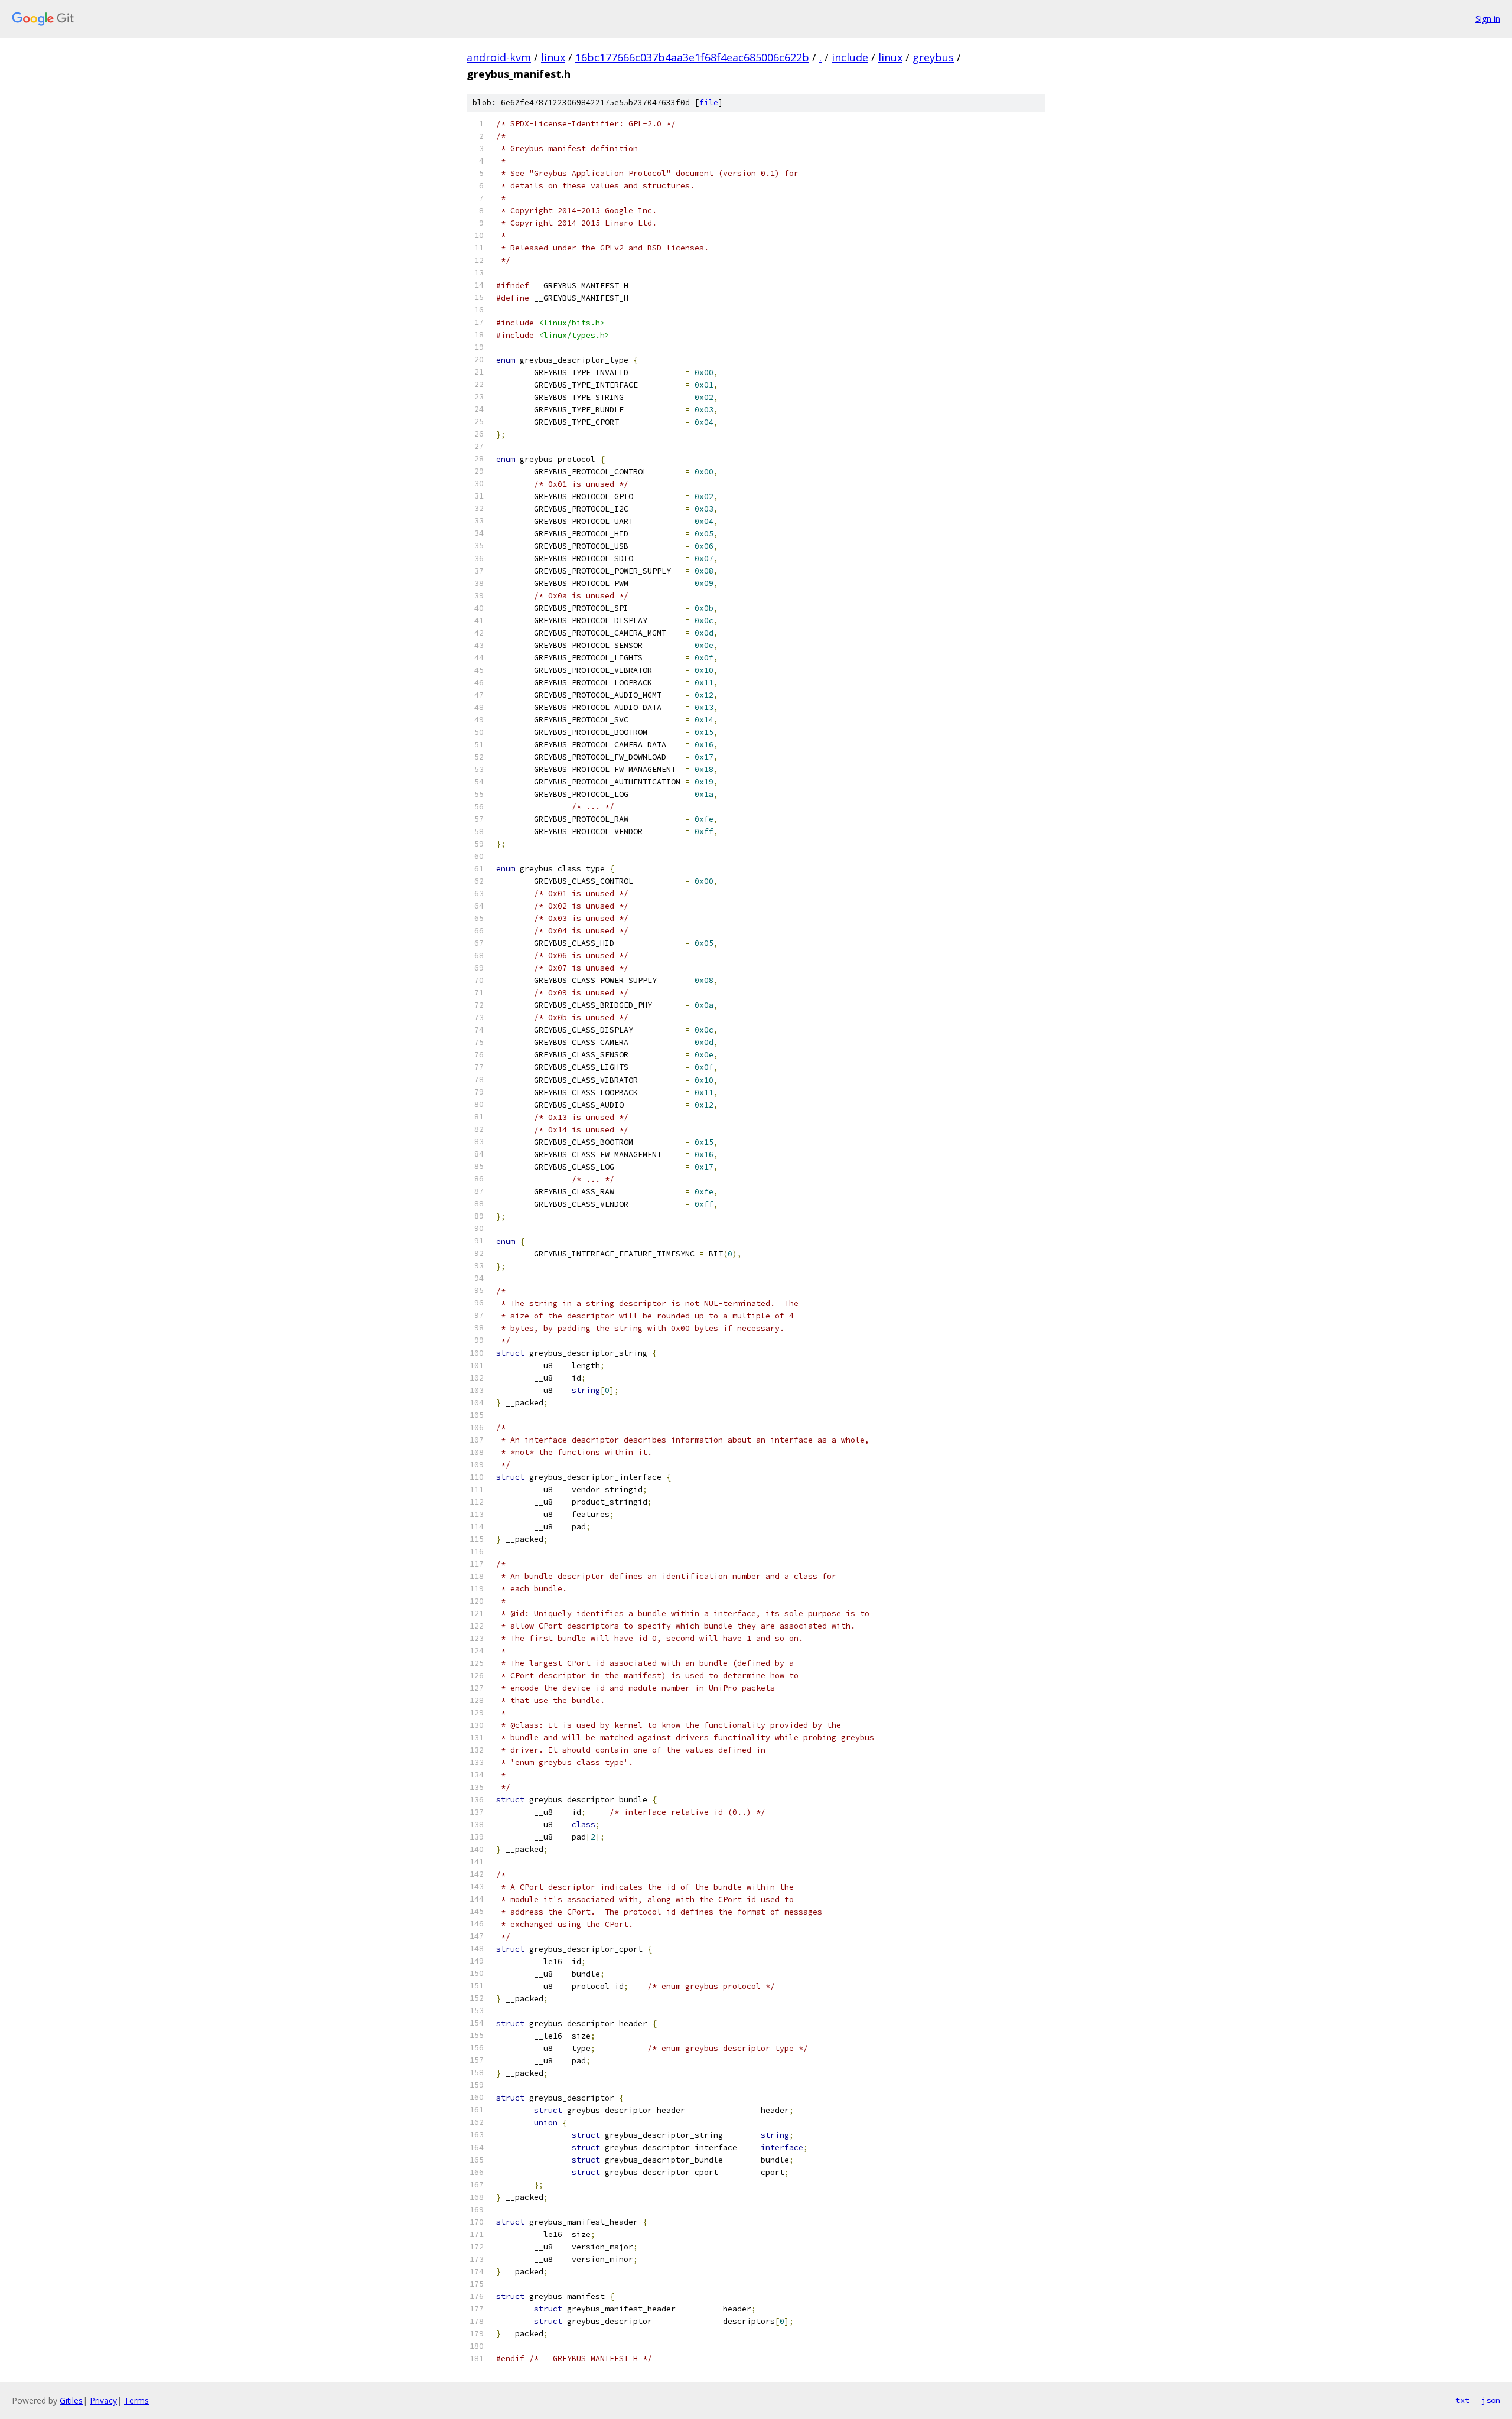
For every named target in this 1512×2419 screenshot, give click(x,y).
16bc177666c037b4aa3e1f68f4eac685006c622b (692, 57)
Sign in (1488, 19)
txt (1462, 2400)
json (1491, 2400)
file (709, 102)
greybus (933, 57)
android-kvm (499, 57)
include (850, 57)
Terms (136, 2400)
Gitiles (71, 2400)
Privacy (103, 2400)
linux (553, 57)
